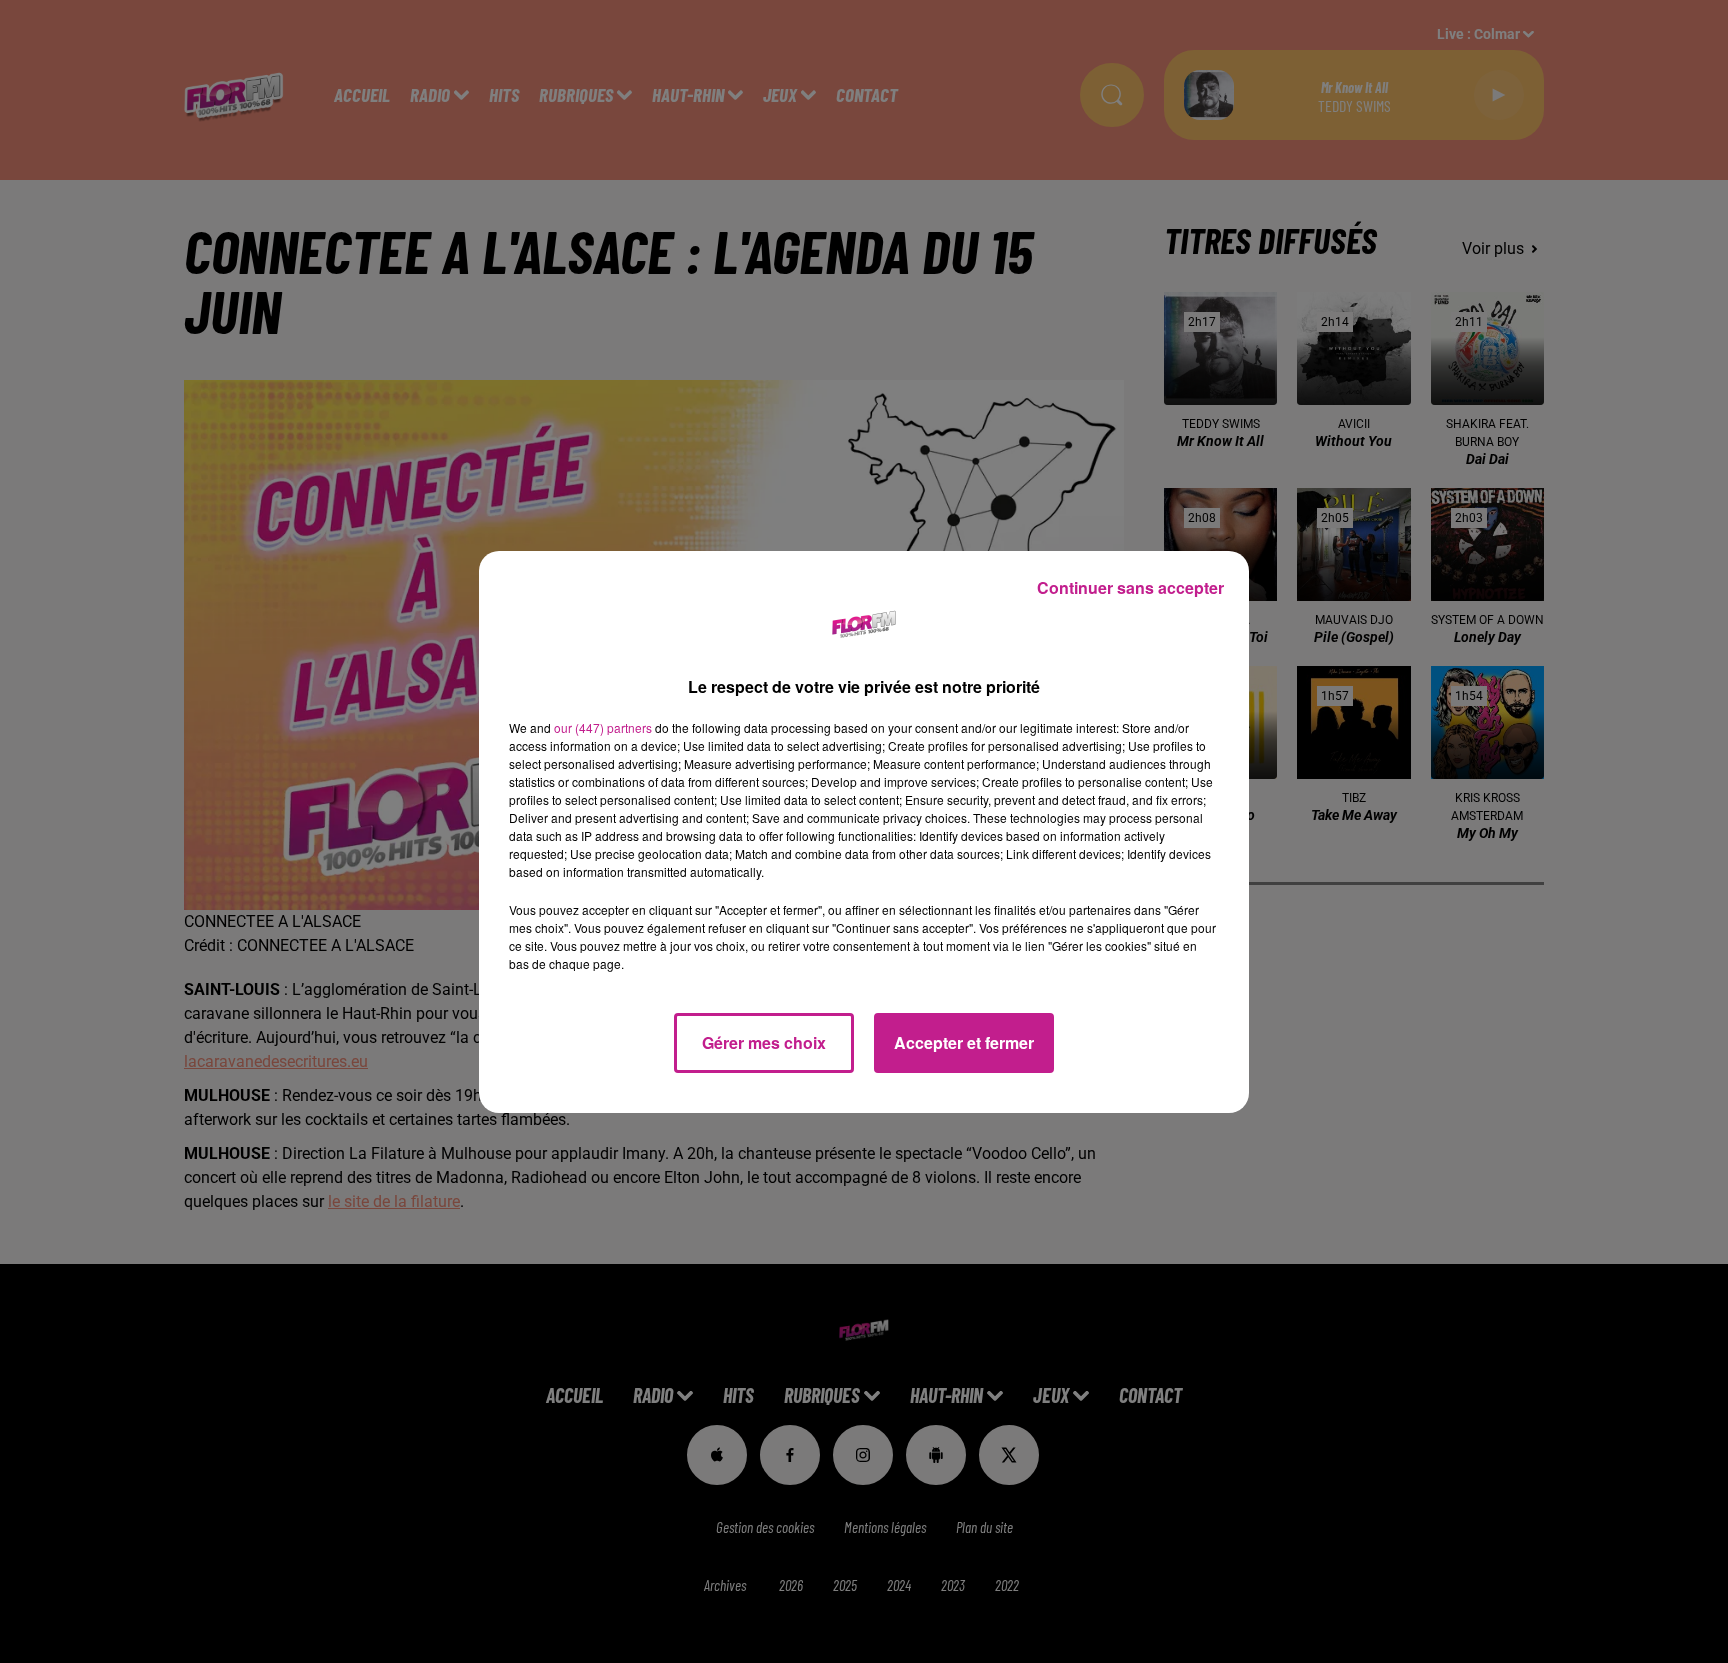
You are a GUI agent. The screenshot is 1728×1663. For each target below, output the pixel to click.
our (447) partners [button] (603, 727)
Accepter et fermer (964, 1042)
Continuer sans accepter (1130, 587)
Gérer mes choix (764, 1042)
